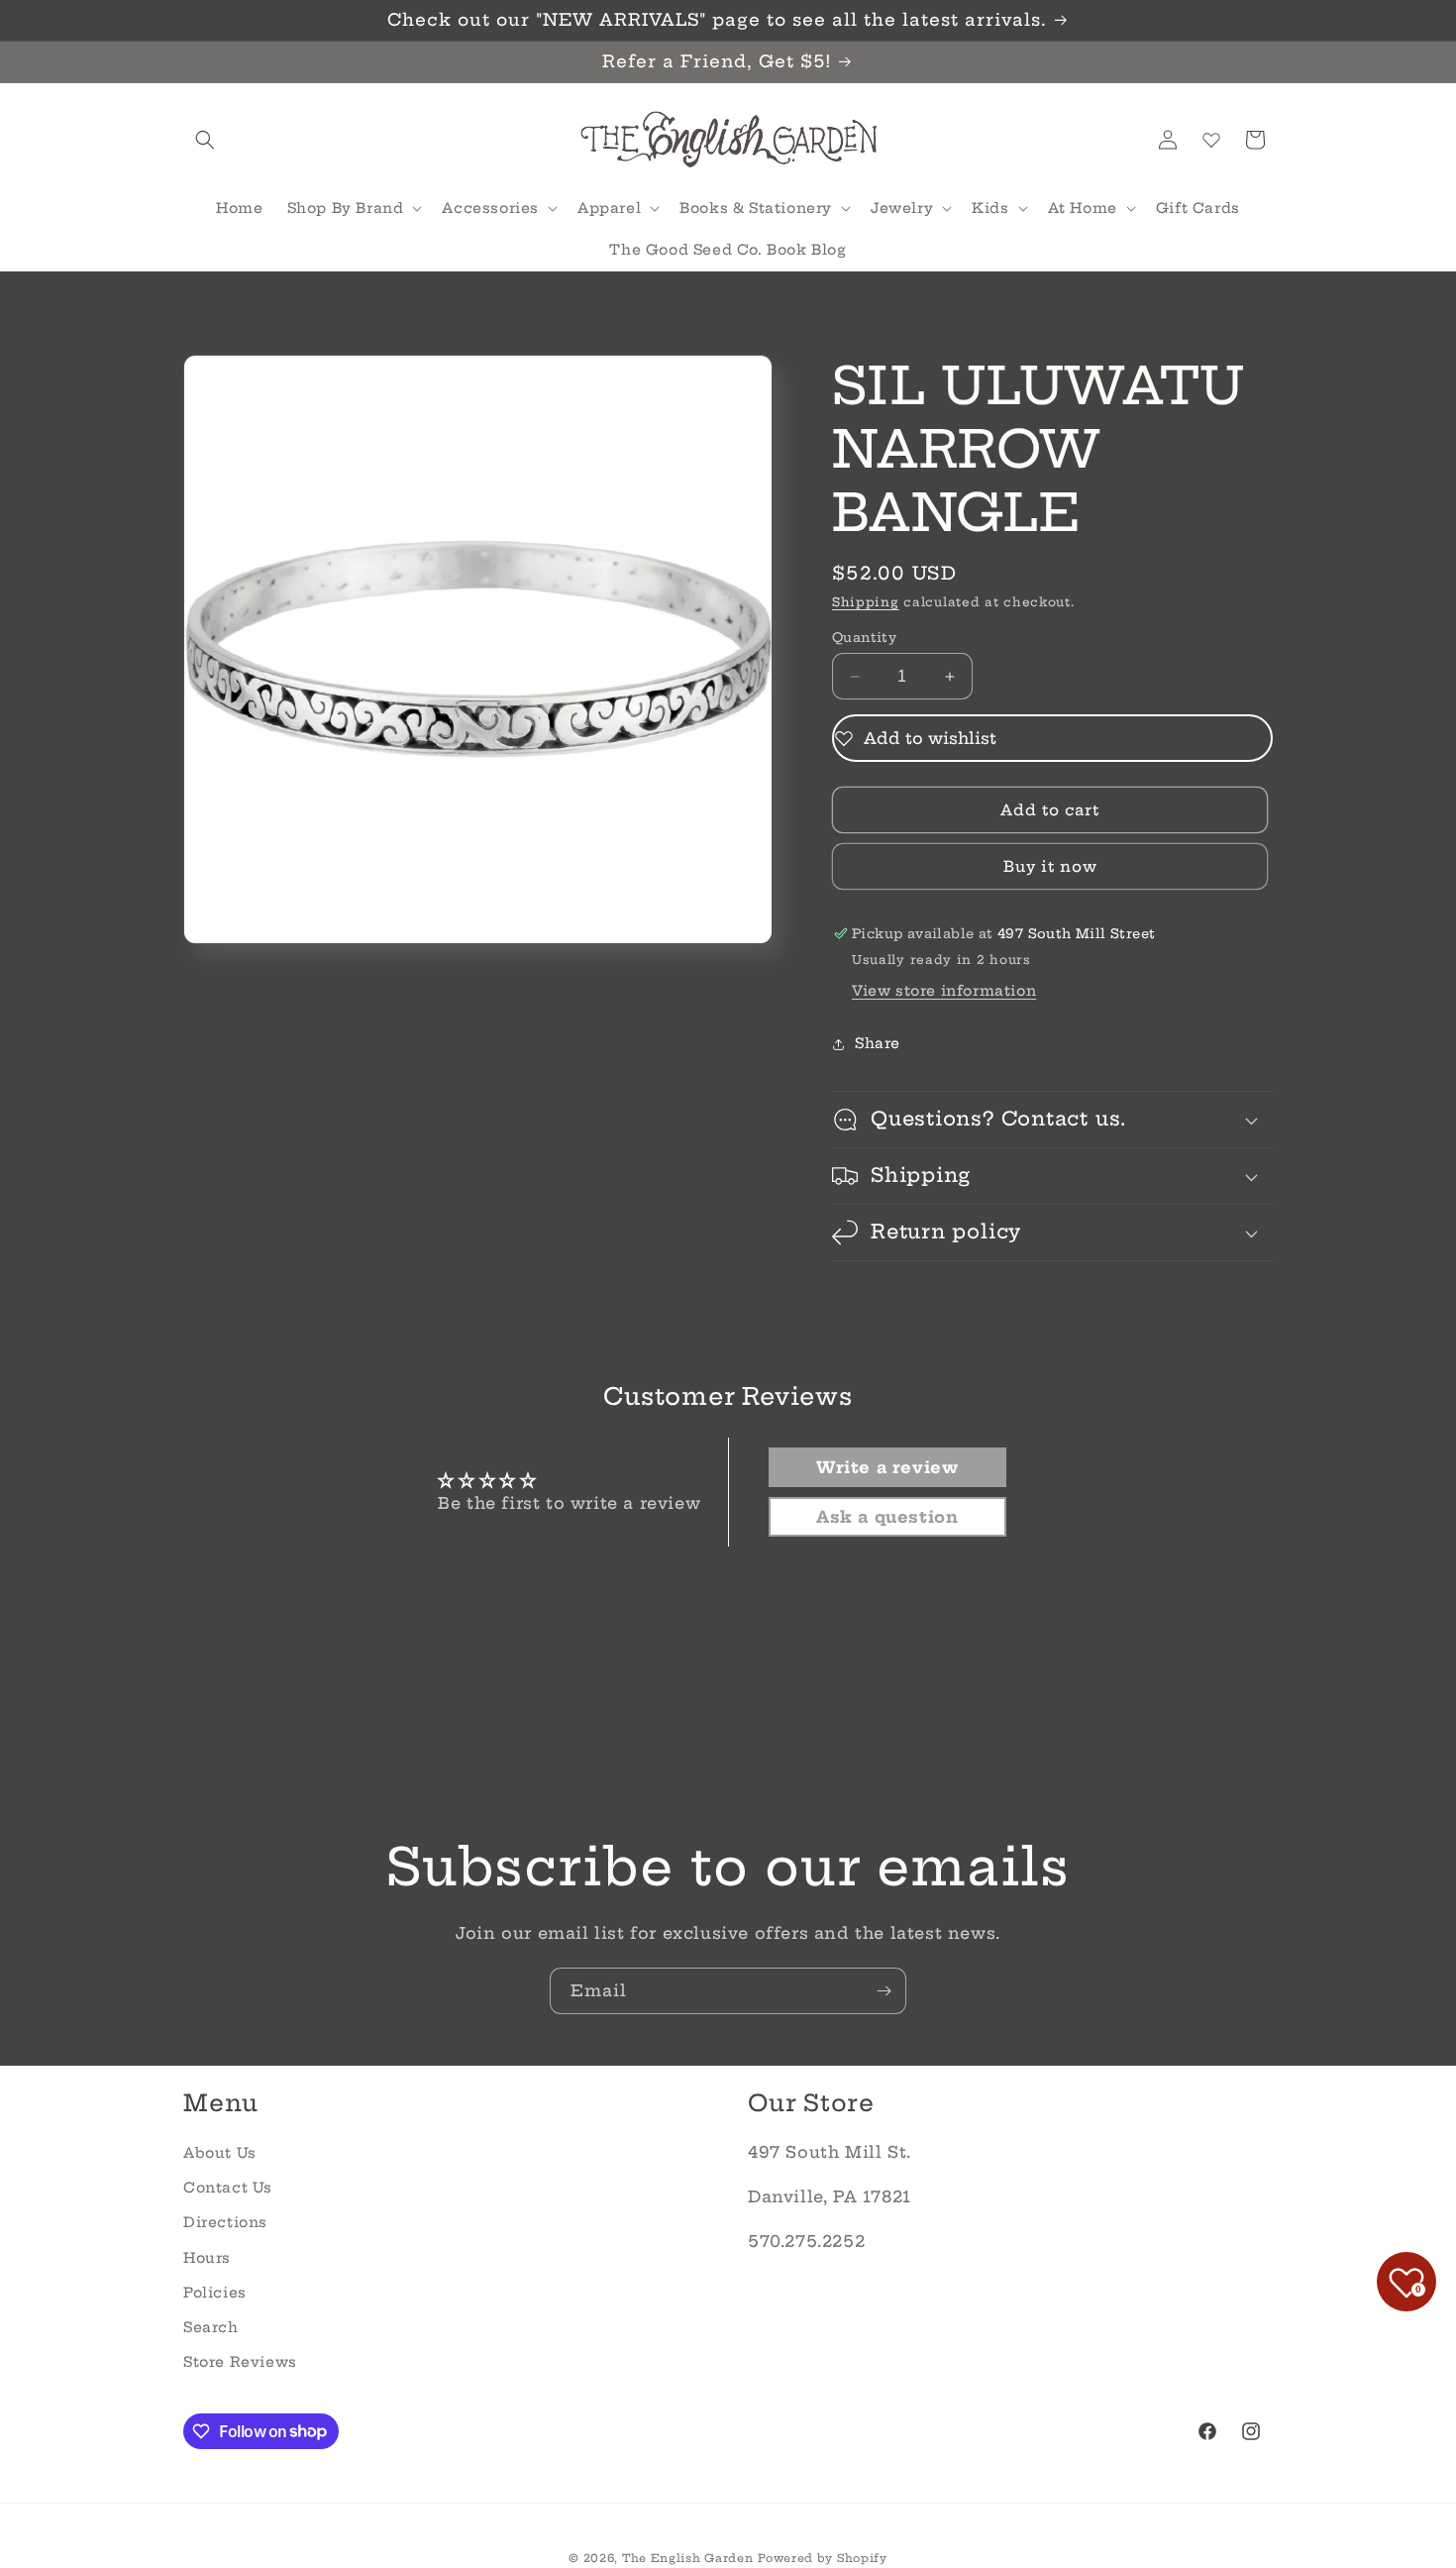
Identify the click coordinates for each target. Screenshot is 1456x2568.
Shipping (866, 602)
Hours (207, 2257)
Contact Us (228, 2187)
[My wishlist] (1211, 140)
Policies (215, 2292)
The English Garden (688, 2558)
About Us (220, 2152)
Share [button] (878, 1044)
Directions (225, 2222)
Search (211, 2326)
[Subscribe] (884, 1991)
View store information (944, 991)
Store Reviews (240, 2361)
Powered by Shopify (823, 2558)
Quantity (864, 637)
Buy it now (1050, 866)
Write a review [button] (887, 1467)
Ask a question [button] (887, 1517)
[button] (205, 140)
